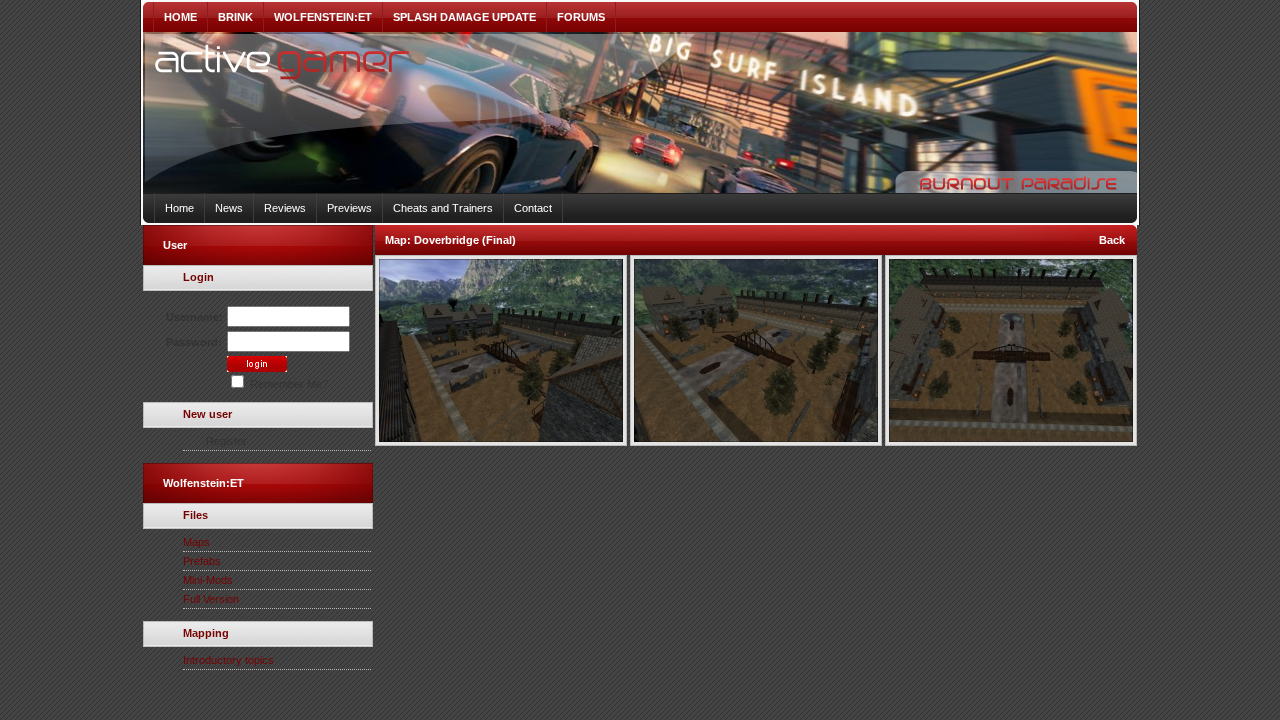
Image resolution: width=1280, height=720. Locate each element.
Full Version (211, 599)
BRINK (235, 17)
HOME (180, 17)
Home (179, 208)
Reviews (285, 208)
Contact (533, 208)
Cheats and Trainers (443, 208)
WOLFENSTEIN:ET (323, 17)
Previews (349, 208)
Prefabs (202, 561)
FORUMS (581, 17)
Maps (196, 542)
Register (226, 441)
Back (1112, 240)
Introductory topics (228, 660)
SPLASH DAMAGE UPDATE (464, 17)
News (229, 208)
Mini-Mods (208, 580)
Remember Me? (287, 384)
